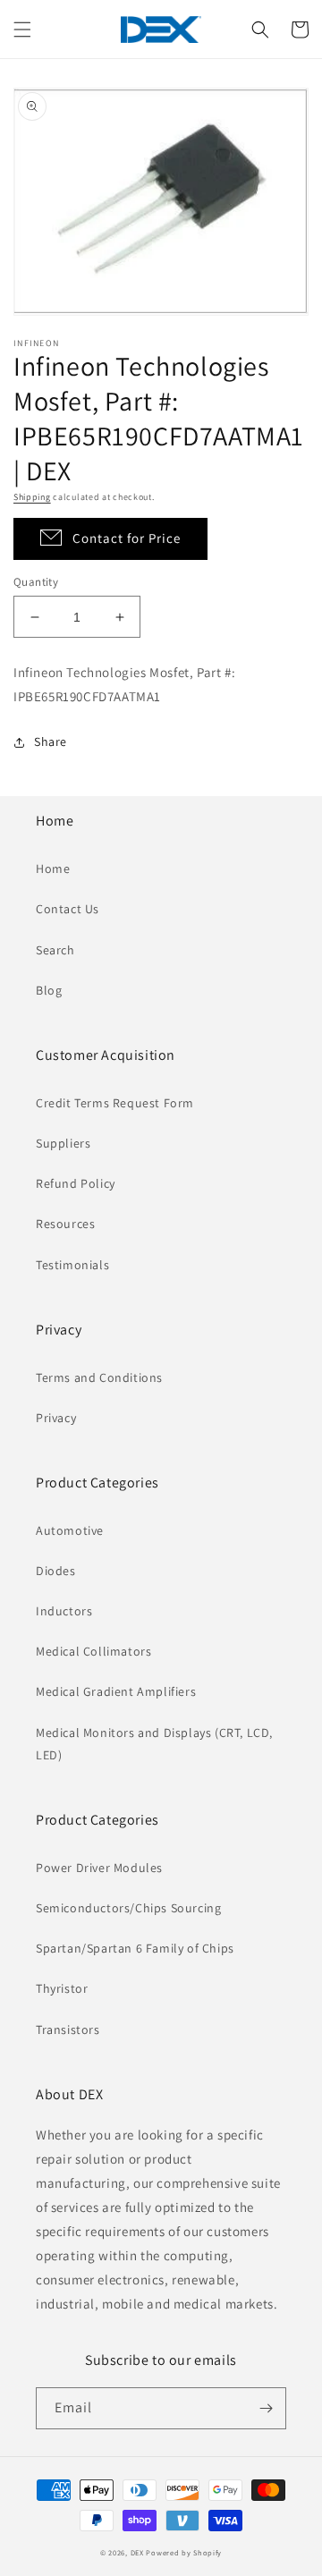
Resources (65, 1224)
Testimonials (72, 1265)
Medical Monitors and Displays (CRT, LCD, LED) (154, 1744)
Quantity (36, 582)
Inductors (64, 1611)
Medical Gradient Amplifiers (116, 1691)
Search (55, 950)
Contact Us (68, 909)
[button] (22, 30)
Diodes (56, 1571)
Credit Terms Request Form (115, 1103)
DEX (137, 2552)
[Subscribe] (266, 2408)
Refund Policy (76, 1183)
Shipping (32, 497)
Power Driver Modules (99, 1868)
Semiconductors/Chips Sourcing (128, 1908)
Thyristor (62, 1988)
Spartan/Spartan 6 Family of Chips (135, 1948)
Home (53, 869)
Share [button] (51, 741)
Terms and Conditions (99, 1377)
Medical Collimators (93, 1651)
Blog (49, 990)
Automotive (70, 1530)
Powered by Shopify (184, 2552)
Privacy (56, 1418)
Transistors (68, 2029)
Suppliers (63, 1143)
